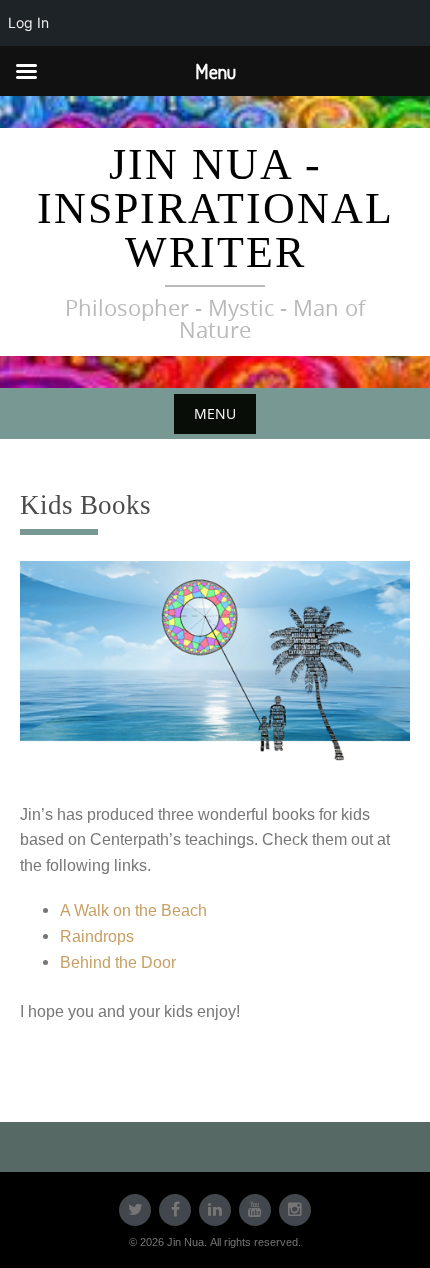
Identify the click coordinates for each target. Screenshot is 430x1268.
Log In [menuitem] (28, 22)
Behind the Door (118, 962)
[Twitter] (135, 1210)
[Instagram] (295, 1210)
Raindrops (97, 936)
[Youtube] (255, 1210)
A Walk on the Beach (133, 910)
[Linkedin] (215, 1210)
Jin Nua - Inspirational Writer (215, 208)
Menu (215, 413)
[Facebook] (175, 1210)
